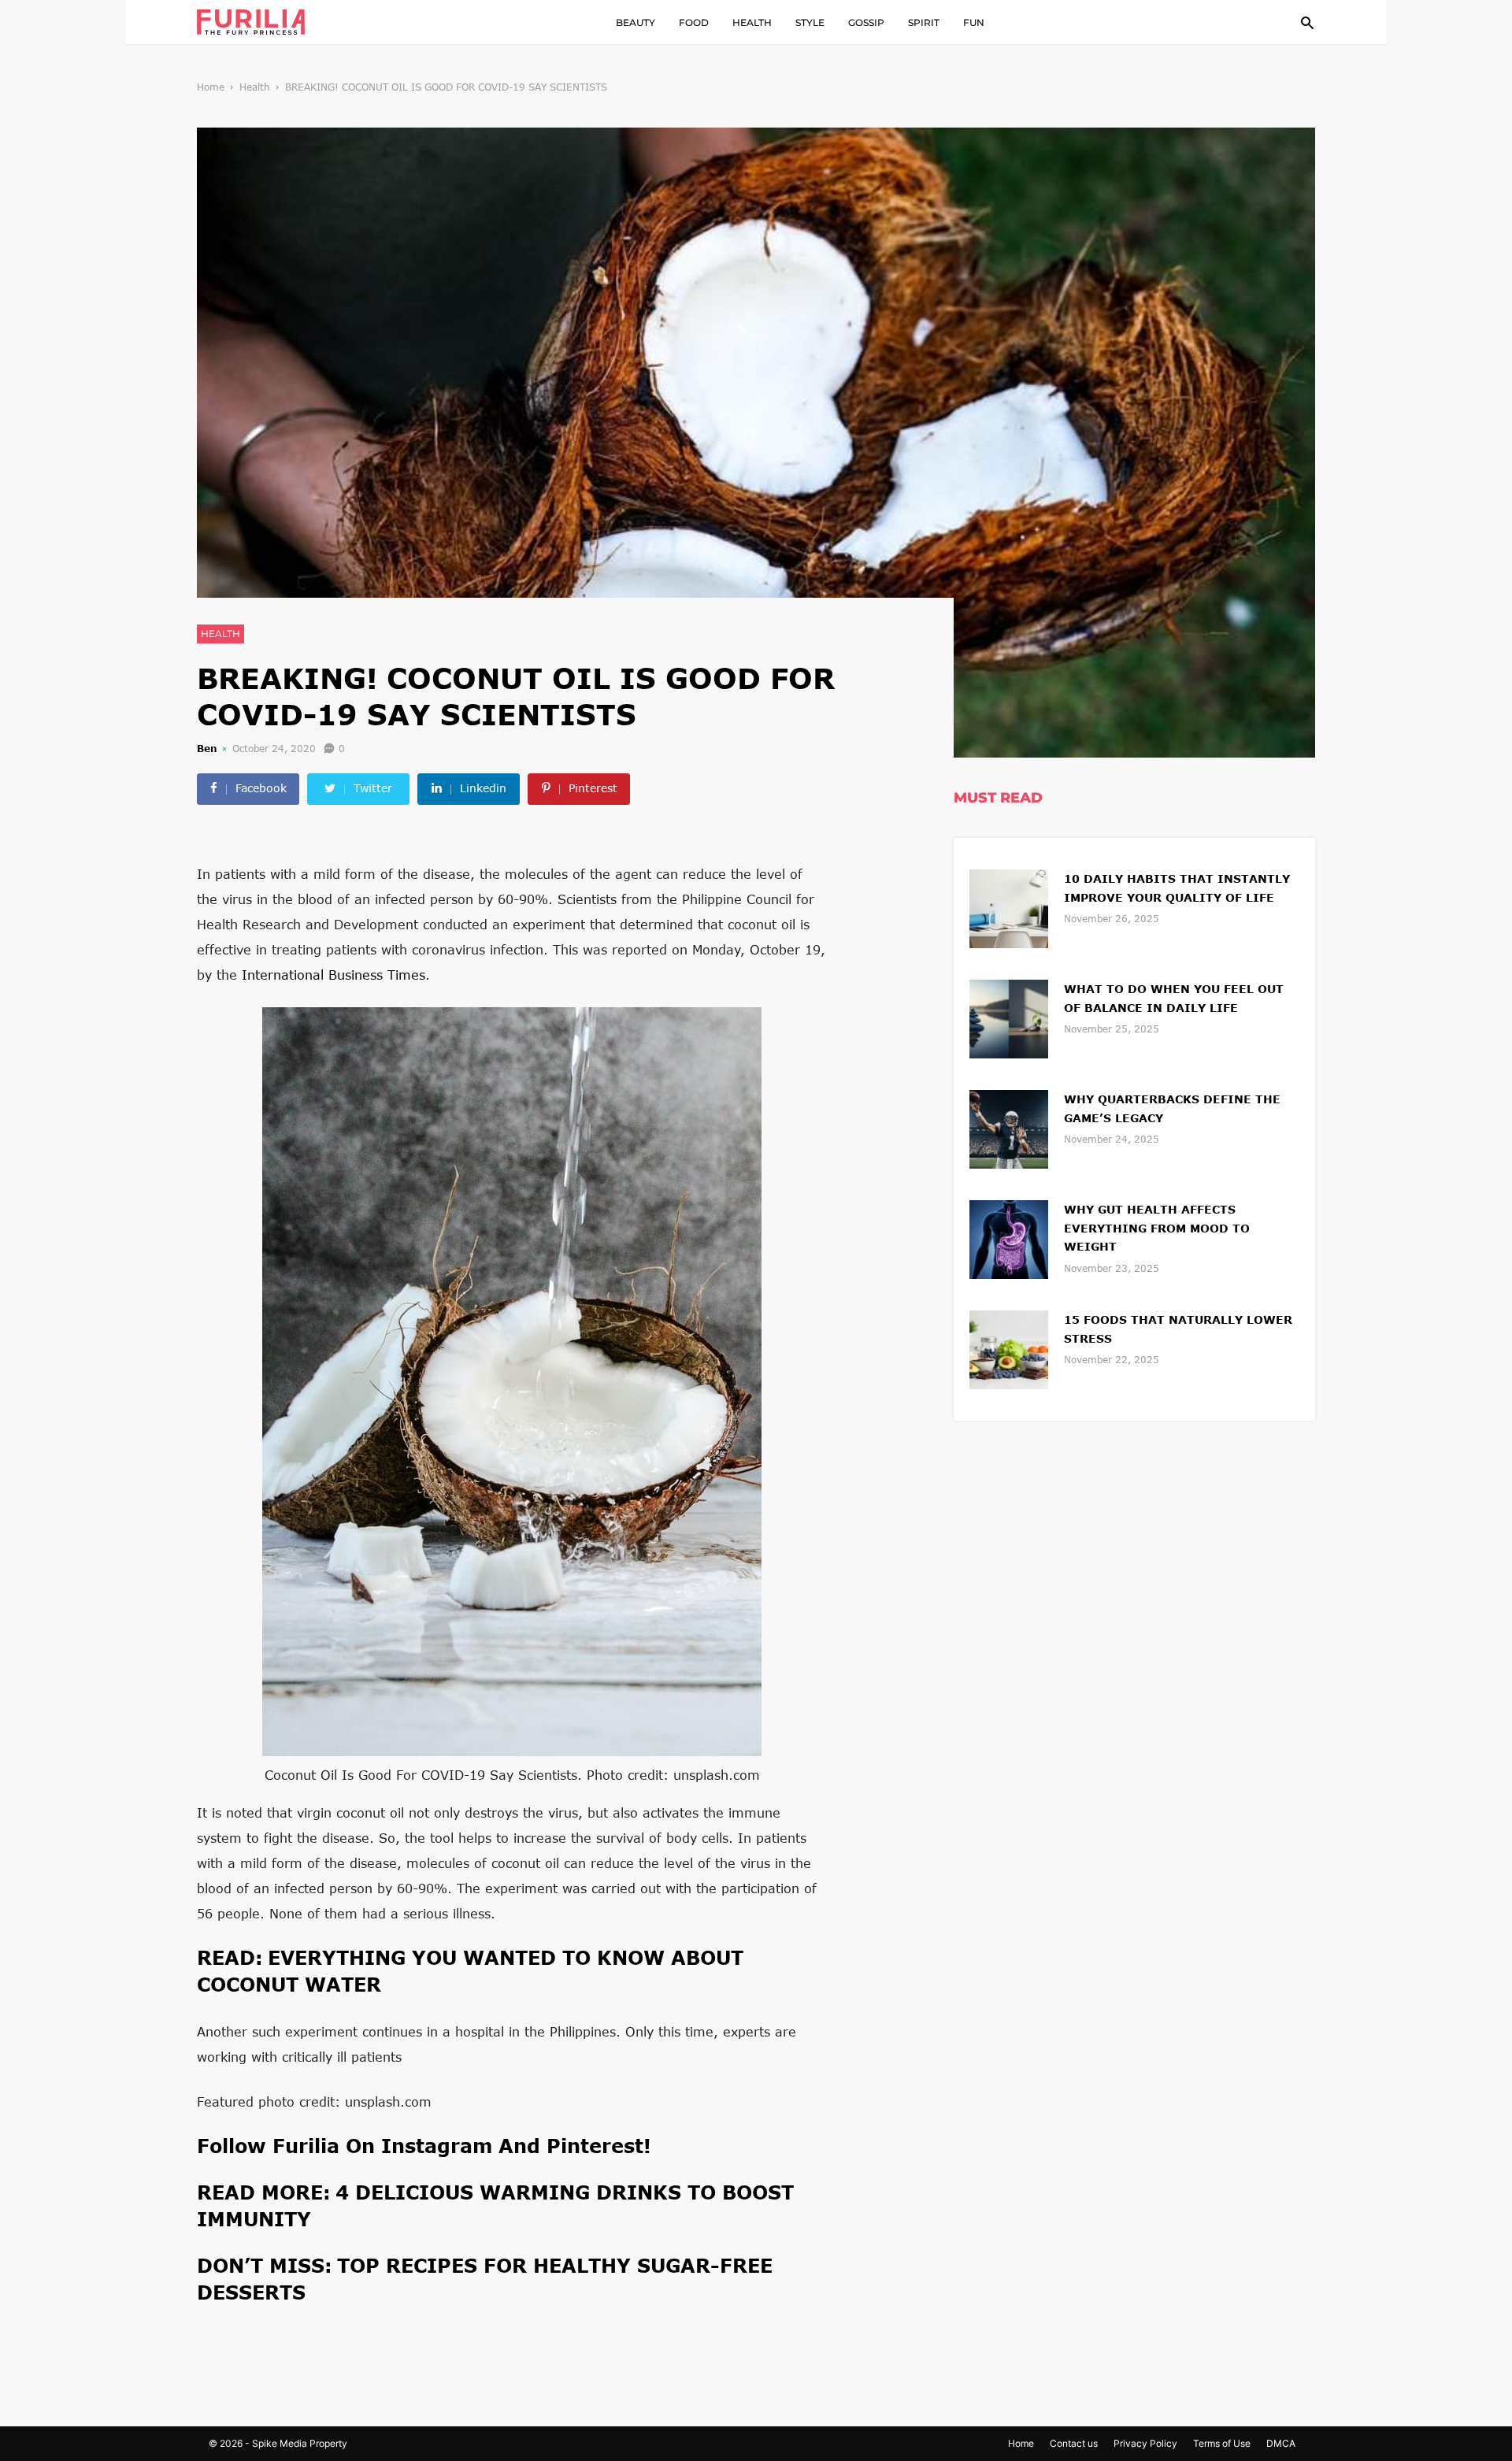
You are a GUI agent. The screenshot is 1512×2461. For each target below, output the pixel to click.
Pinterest (595, 2146)
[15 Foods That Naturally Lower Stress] (1009, 1348)
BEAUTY (636, 22)
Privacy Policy (1145, 2443)
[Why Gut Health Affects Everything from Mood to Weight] (1009, 1238)
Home (211, 87)
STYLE (810, 22)
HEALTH (752, 22)
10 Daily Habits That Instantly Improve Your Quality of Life (1177, 888)
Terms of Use (1222, 2443)
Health (255, 87)
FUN (974, 22)
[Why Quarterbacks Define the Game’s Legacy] (1009, 1127)
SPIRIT (924, 22)
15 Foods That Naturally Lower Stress (1178, 1329)
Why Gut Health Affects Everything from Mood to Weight (1157, 1228)
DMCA (1281, 2443)
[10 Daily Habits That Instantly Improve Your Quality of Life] (1009, 907)
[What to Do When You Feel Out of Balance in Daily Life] (1009, 1017)
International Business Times (334, 975)
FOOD (694, 22)
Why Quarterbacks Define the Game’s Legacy (1172, 1108)
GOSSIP (866, 22)
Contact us (1074, 2443)
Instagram (440, 2146)
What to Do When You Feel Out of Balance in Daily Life (1174, 998)
